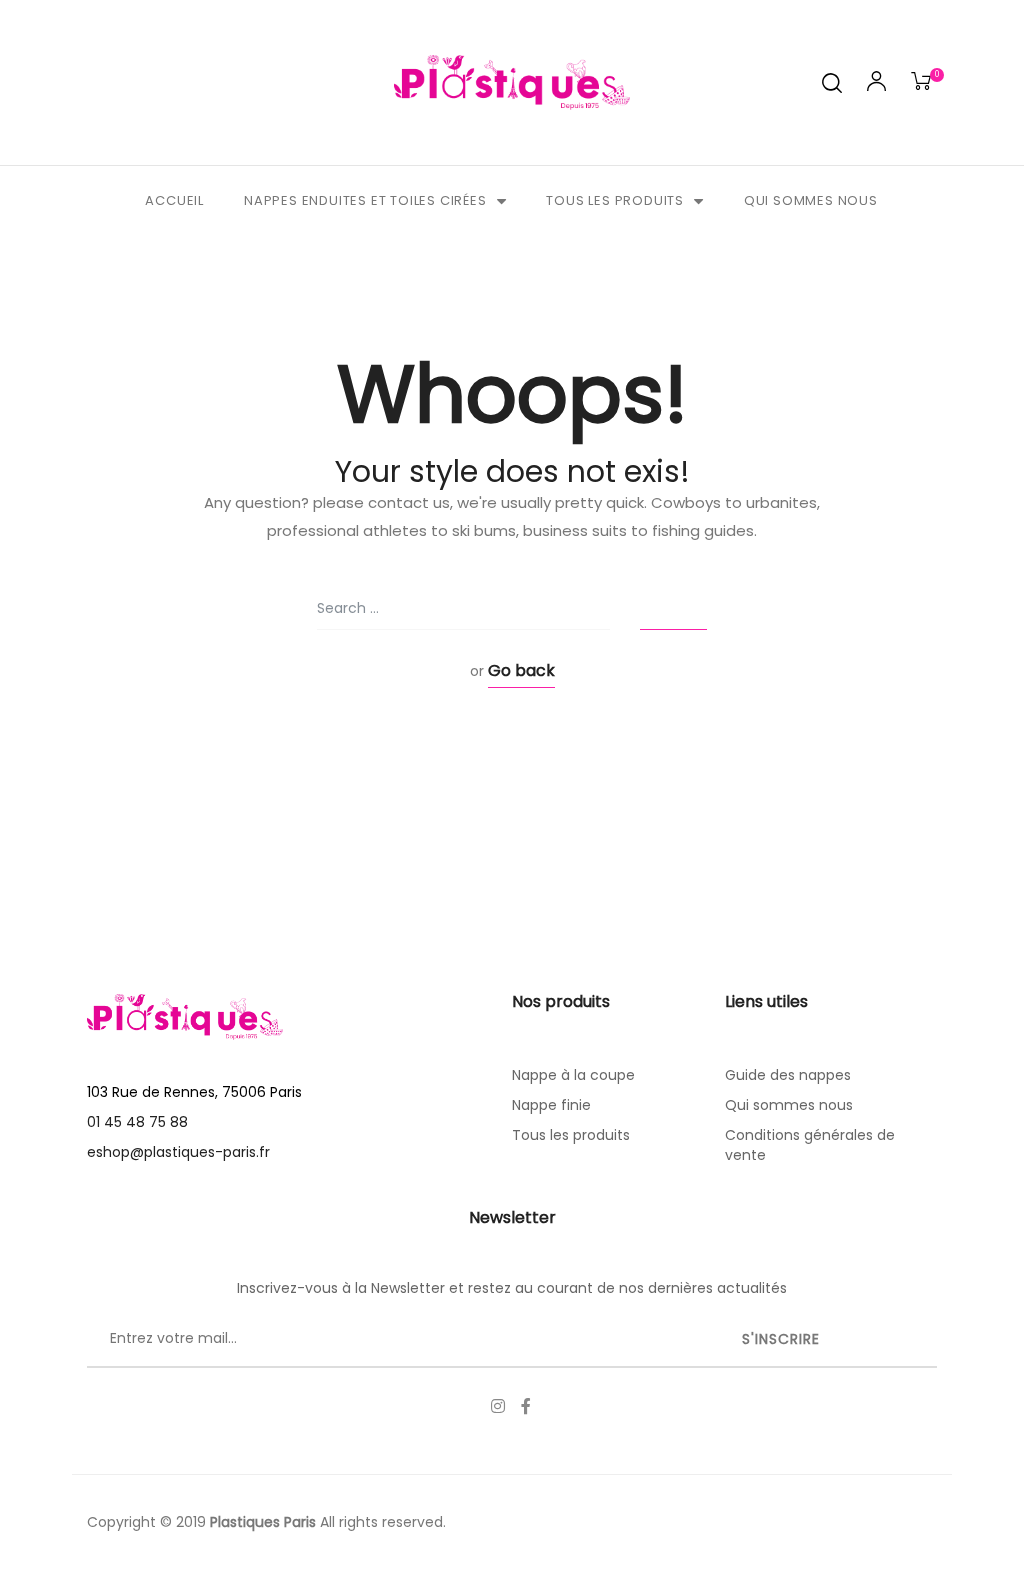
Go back (521, 670)
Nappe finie (551, 1105)
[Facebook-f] (526, 1406)
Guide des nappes (788, 1075)
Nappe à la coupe (573, 1075)
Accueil (174, 200)
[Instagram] (498, 1406)
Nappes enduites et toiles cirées (365, 200)
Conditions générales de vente (810, 1145)
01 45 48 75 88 (137, 1122)
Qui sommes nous (811, 200)
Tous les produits (615, 200)
